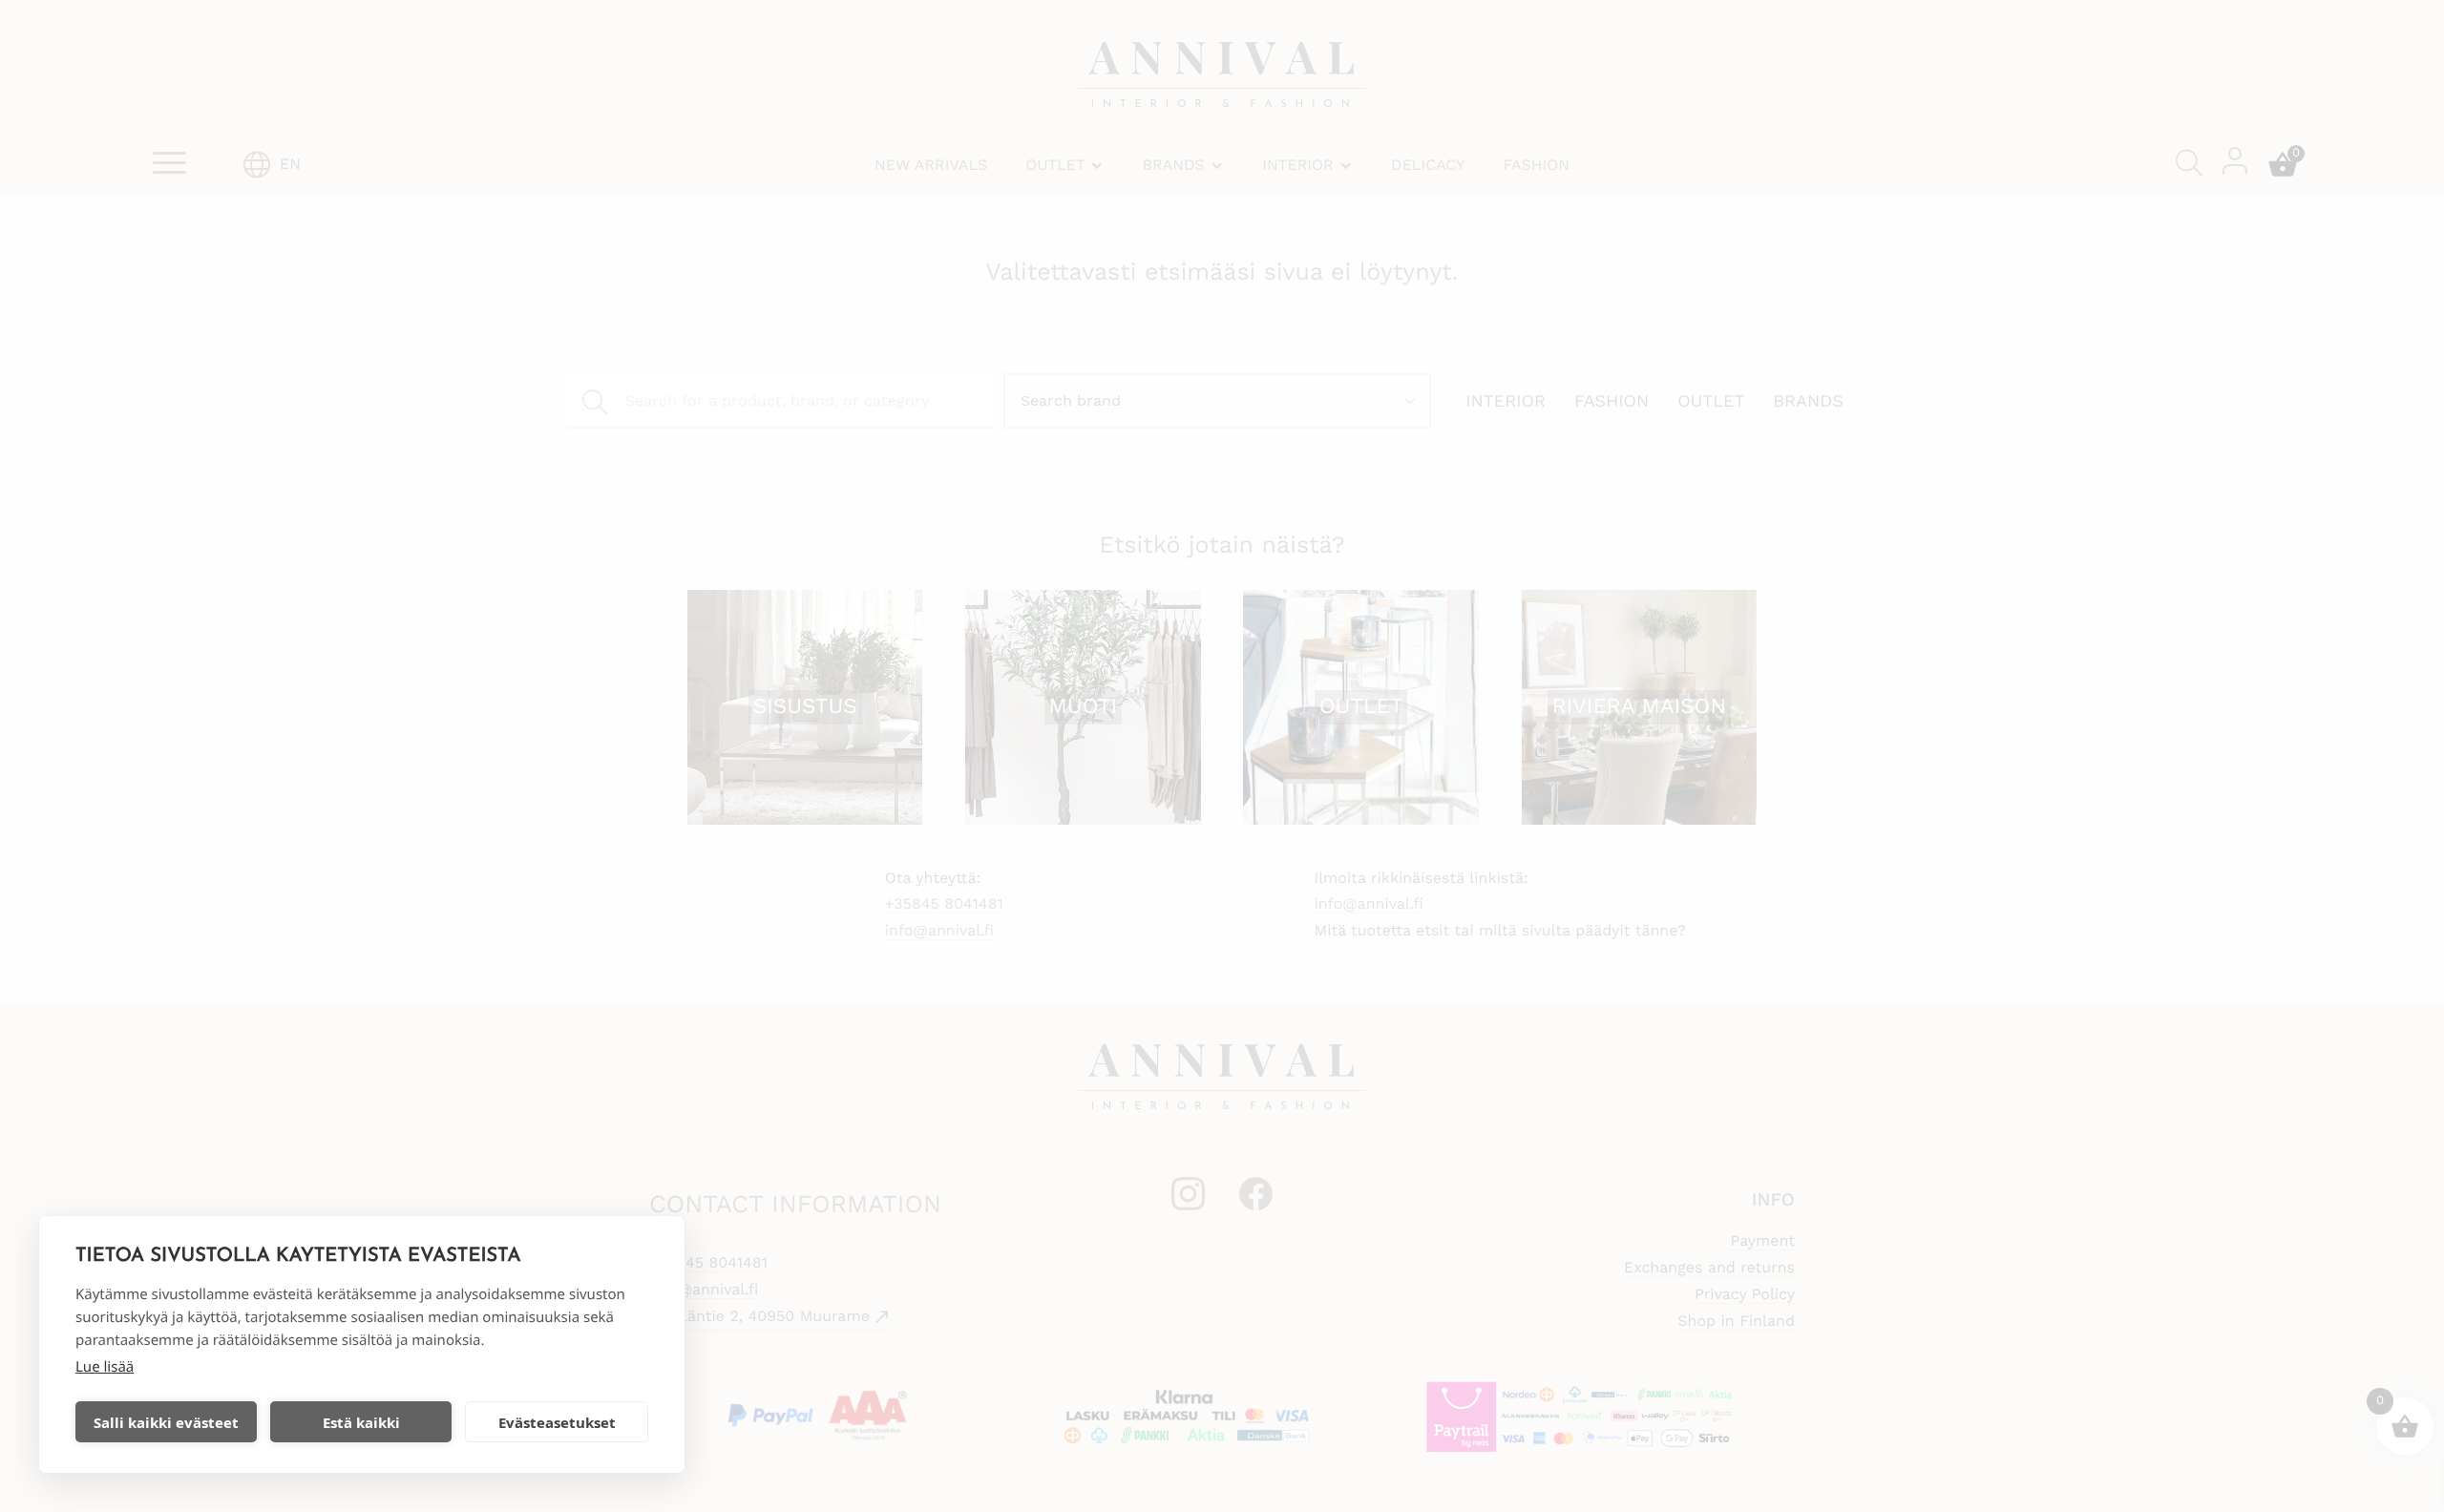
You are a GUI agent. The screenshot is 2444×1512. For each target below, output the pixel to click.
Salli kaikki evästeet (166, 1422)
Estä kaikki (361, 1422)
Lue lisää (105, 1367)
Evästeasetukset (557, 1422)
